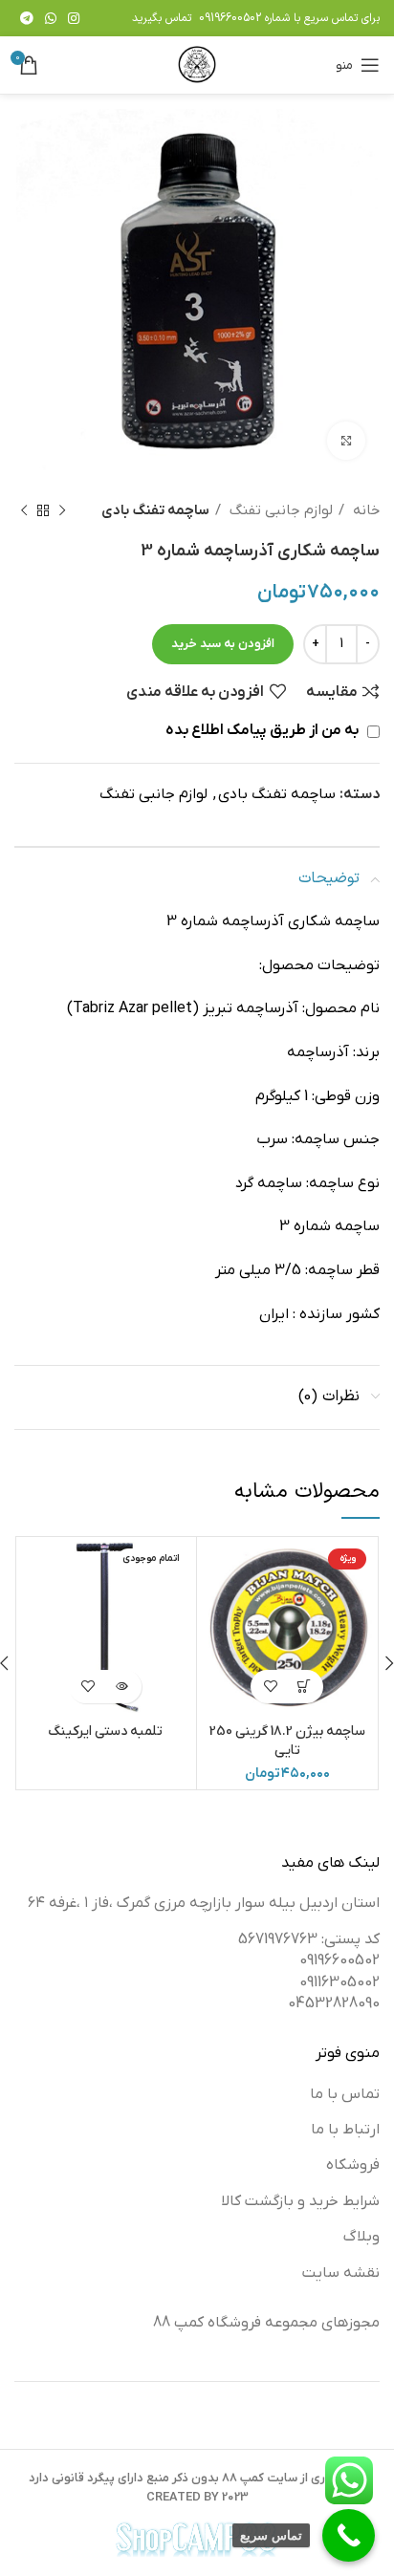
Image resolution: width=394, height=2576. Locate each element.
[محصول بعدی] (24, 510)
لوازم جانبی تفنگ (279, 510)
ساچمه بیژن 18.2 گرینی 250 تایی (287, 1741)
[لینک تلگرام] (27, 18)
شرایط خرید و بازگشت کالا (300, 2201)
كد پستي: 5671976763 (309, 1939)
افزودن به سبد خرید (223, 644)
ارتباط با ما (345, 2130)
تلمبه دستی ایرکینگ (105, 1732)
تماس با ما (345, 2094)
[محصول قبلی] (62, 510)
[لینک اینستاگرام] (74, 18)
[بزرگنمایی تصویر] (346, 441)
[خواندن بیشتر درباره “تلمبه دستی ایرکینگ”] (122, 1687)
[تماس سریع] (349, 2535)
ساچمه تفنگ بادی (155, 510)
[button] (304, 1687)
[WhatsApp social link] (51, 18)
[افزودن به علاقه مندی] (270, 1687)
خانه (364, 510)
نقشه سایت (341, 2273)
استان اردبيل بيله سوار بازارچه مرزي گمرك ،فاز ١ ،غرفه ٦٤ (204, 1903)
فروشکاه (353, 2165)
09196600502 (230, 18)
